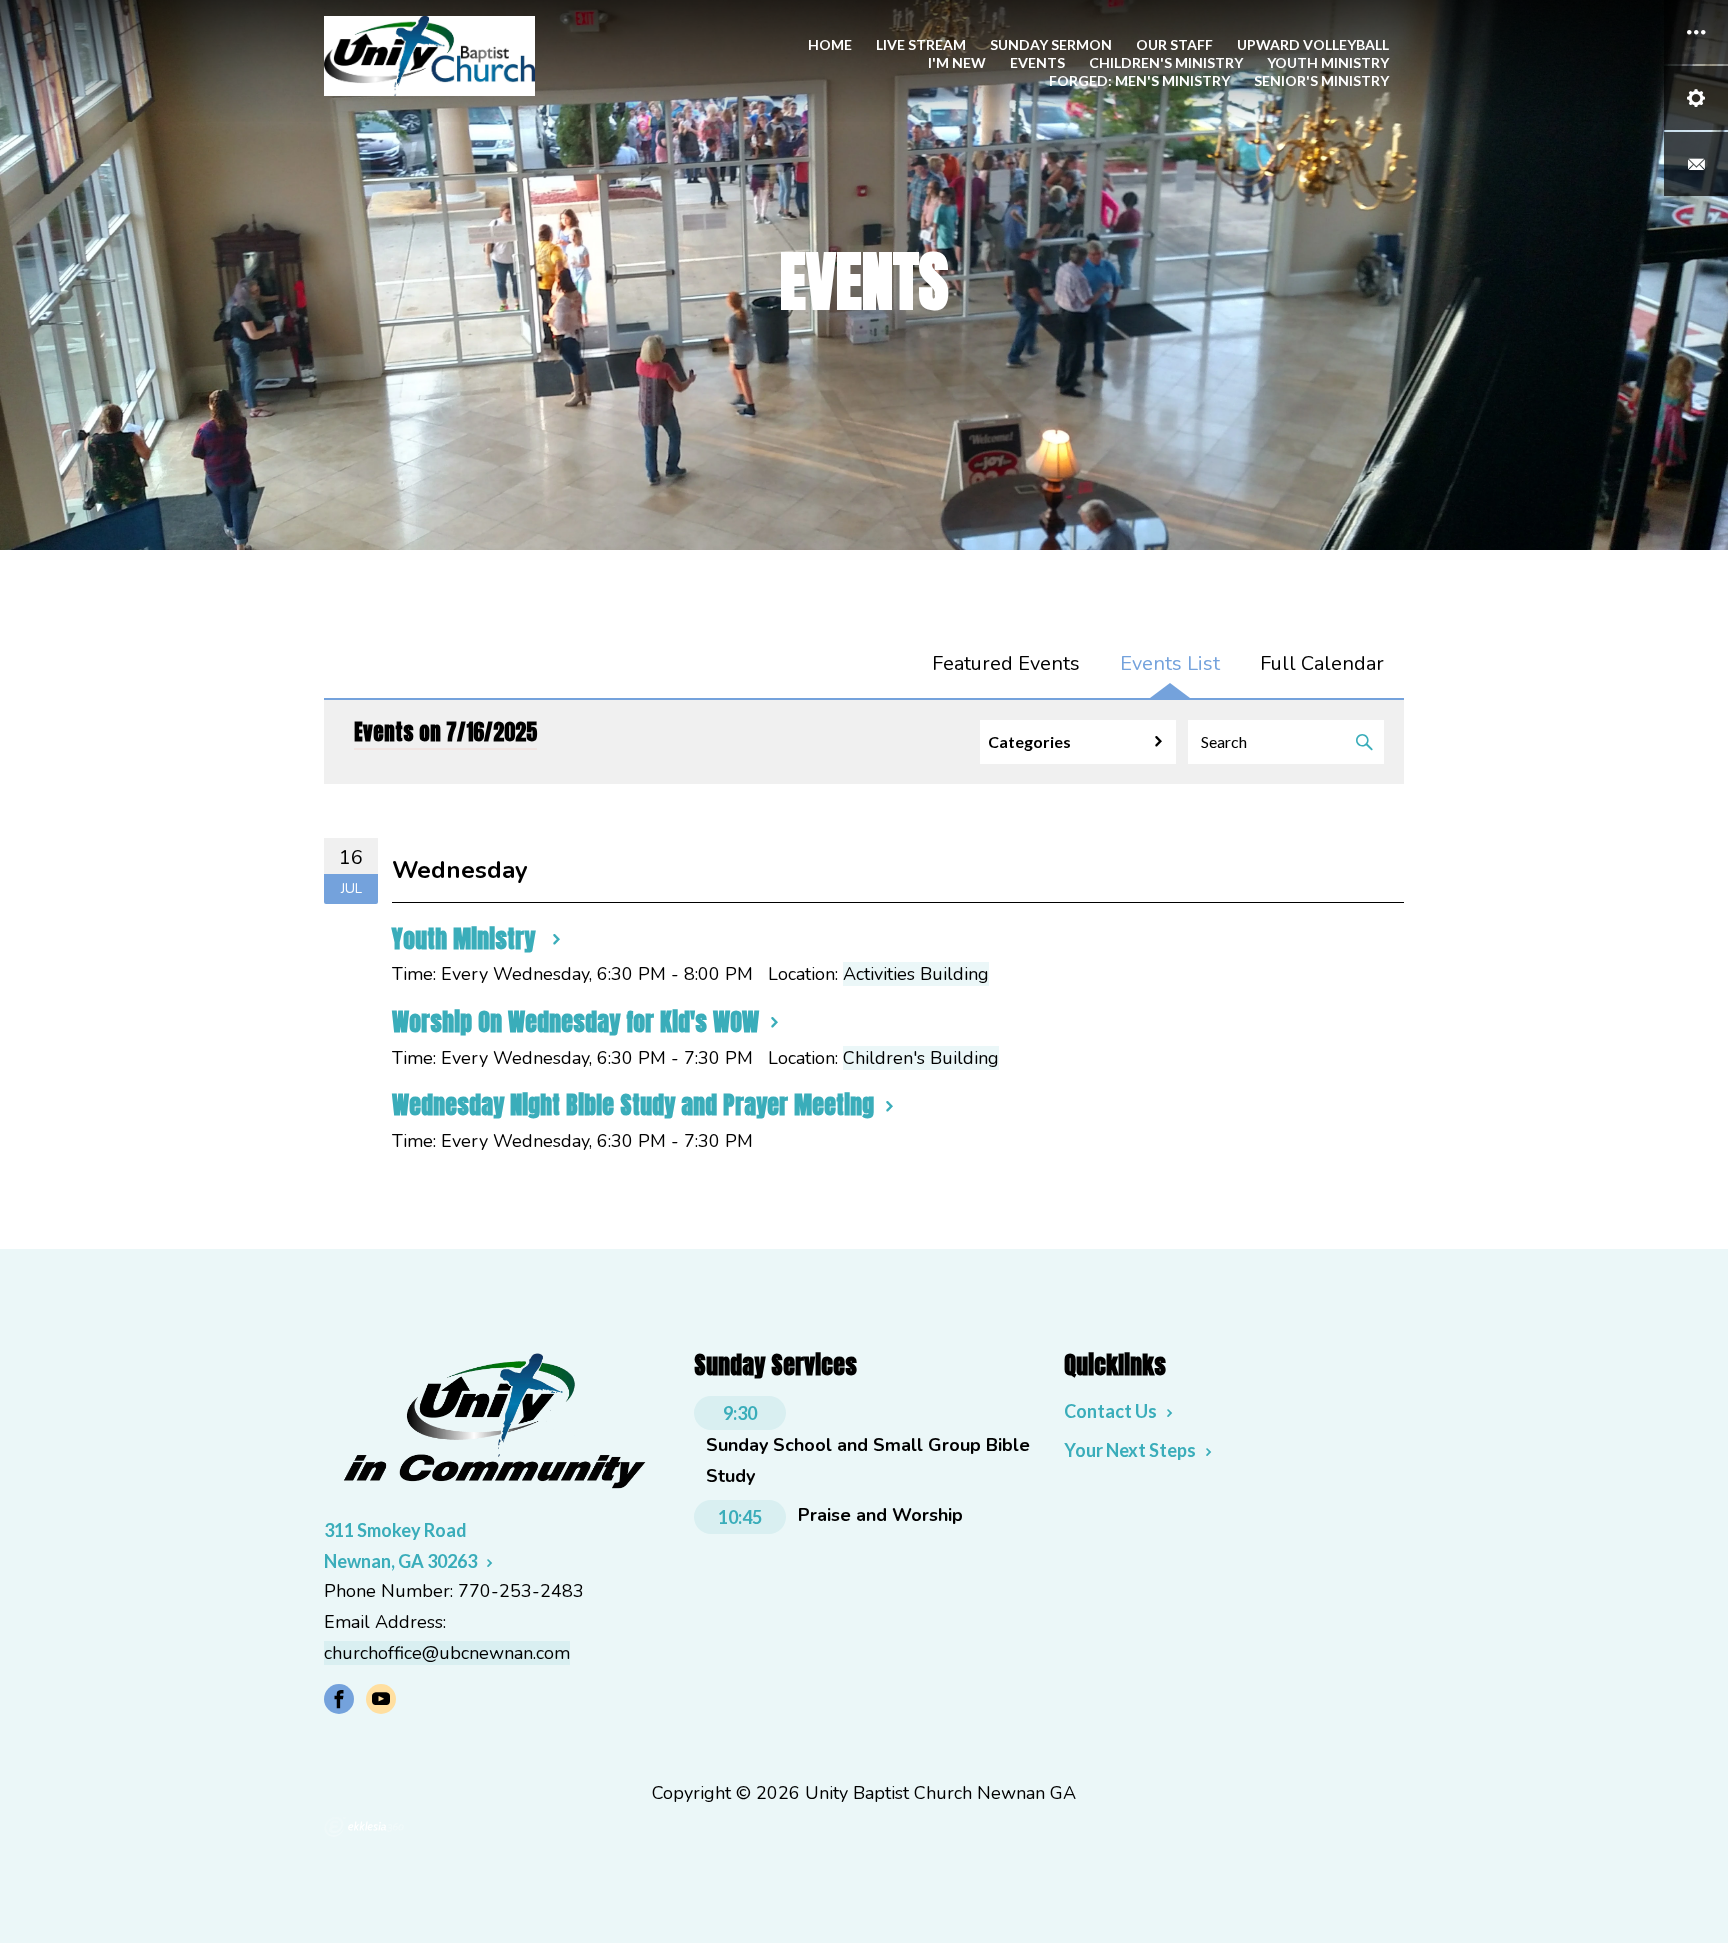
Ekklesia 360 (364, 1827)
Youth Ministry (466, 939)
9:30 (740, 1413)
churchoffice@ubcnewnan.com (447, 1653)
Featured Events (1006, 663)
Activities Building (916, 974)
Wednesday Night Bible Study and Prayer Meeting (633, 1105)
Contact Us (1110, 1411)
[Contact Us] (1696, 164)
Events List (1170, 663)
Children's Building (921, 1058)
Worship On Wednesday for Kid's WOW (575, 1022)
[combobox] (1078, 742)
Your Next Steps (1130, 1450)
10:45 (740, 1517)
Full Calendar (1322, 663)
